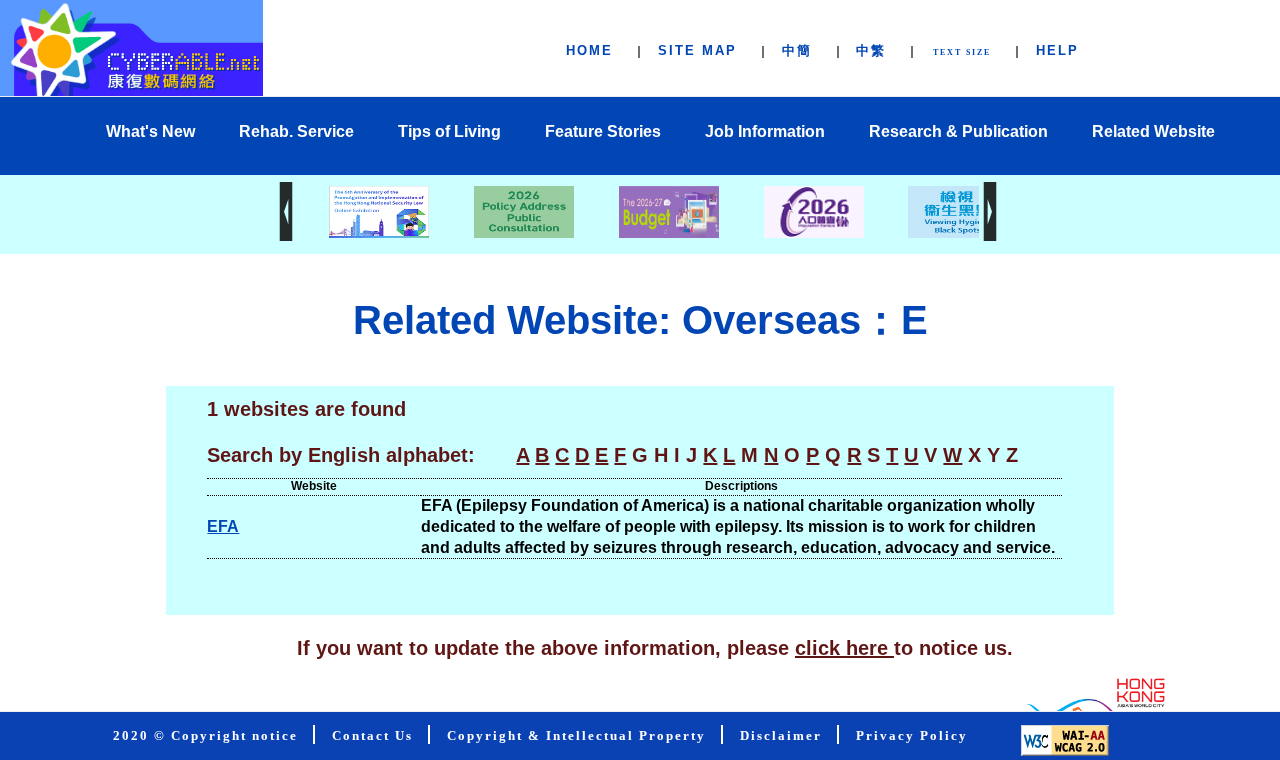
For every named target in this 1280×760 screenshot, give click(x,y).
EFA (223, 526)
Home (589, 50)
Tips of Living (449, 131)
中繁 (871, 50)
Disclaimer (781, 736)
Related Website (1153, 131)
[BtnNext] (990, 235)
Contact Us (372, 736)
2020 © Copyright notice (205, 736)
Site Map (697, 50)
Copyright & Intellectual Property (576, 736)
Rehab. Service (296, 131)
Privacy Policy (912, 736)
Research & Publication (958, 131)
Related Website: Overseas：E (640, 320)
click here (844, 648)
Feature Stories (603, 131)
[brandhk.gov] (1092, 705)
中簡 (797, 50)
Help (1057, 50)
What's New (150, 131)
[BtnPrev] (286, 235)
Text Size (962, 52)
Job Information (765, 131)
